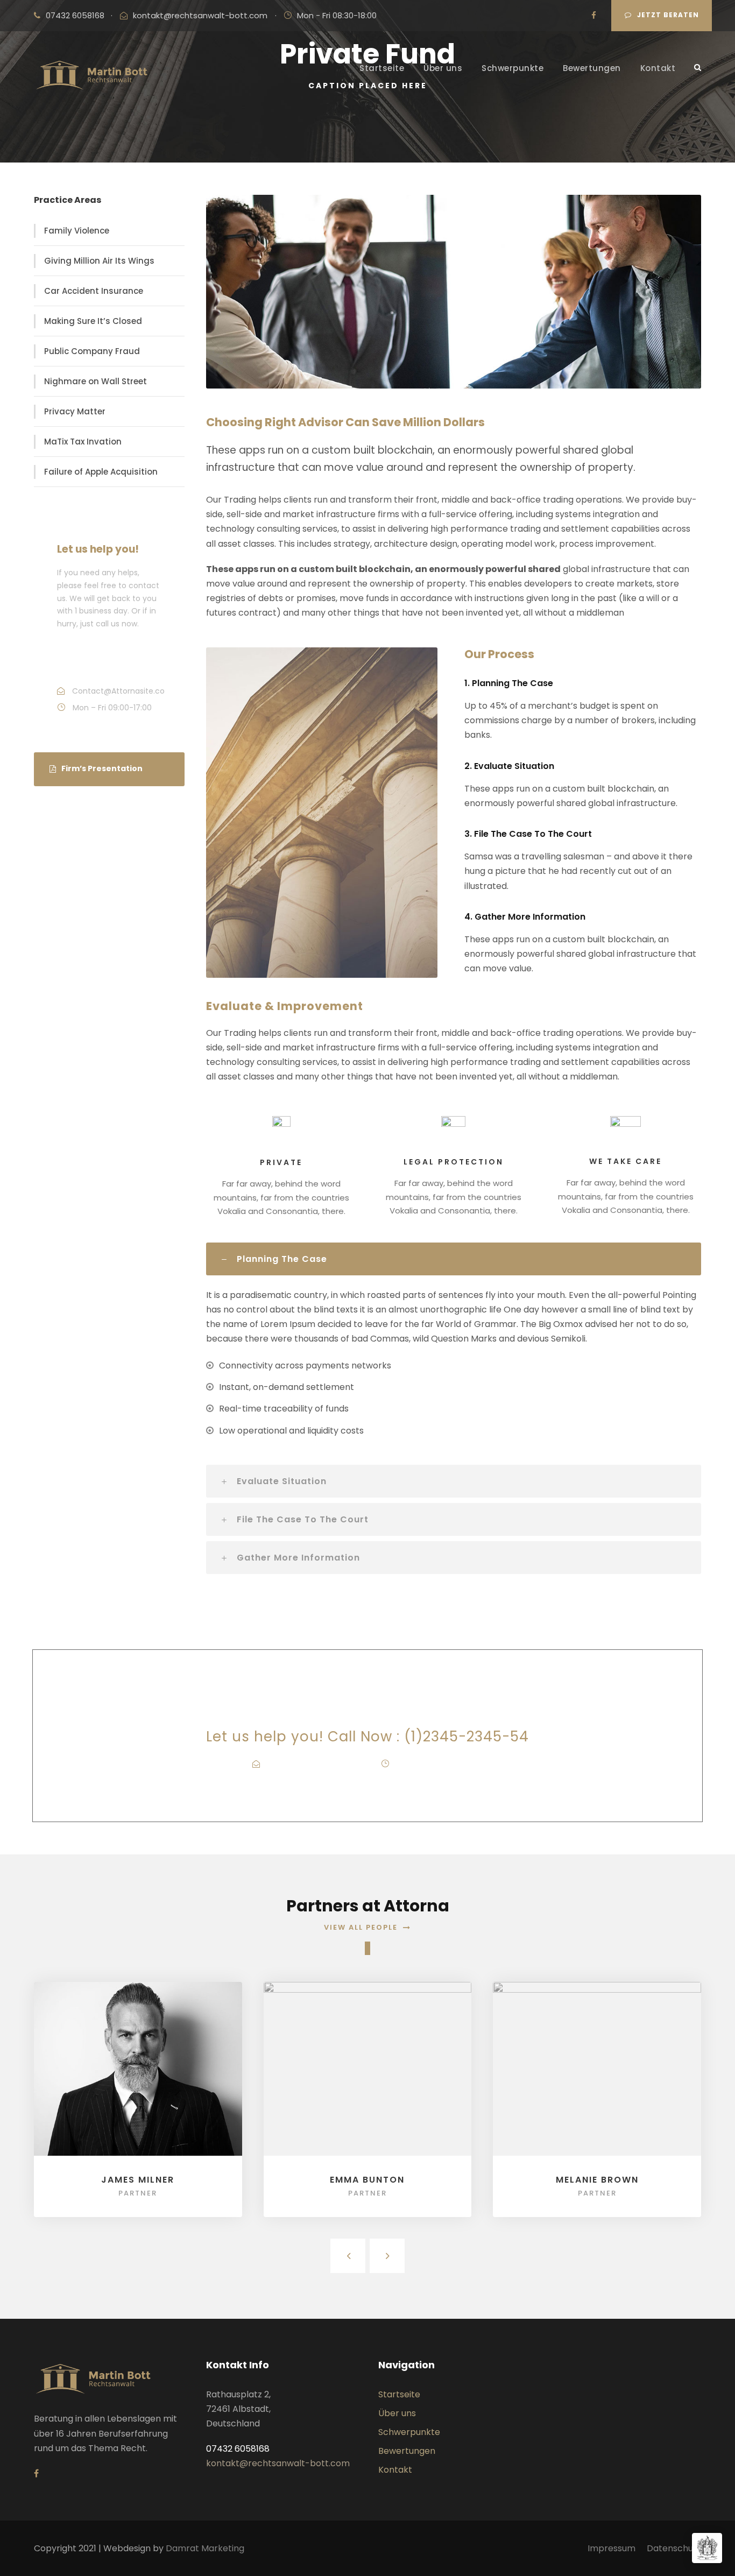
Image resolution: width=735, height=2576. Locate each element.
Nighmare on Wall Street (96, 381)
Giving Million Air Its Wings (99, 261)
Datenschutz (674, 2548)
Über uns (443, 68)
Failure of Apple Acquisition (101, 472)
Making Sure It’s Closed (93, 321)
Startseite (382, 68)
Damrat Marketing (205, 2548)
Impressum (612, 2548)
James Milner (138, 2180)
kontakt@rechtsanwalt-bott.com (200, 15)
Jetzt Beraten (668, 15)
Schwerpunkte (513, 68)
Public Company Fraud (92, 351)
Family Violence (77, 231)
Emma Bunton (367, 2180)
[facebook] (594, 15)
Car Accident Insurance (94, 291)
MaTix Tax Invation (83, 442)
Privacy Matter (75, 411)
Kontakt (658, 68)
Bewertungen (592, 68)
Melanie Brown (597, 2180)
